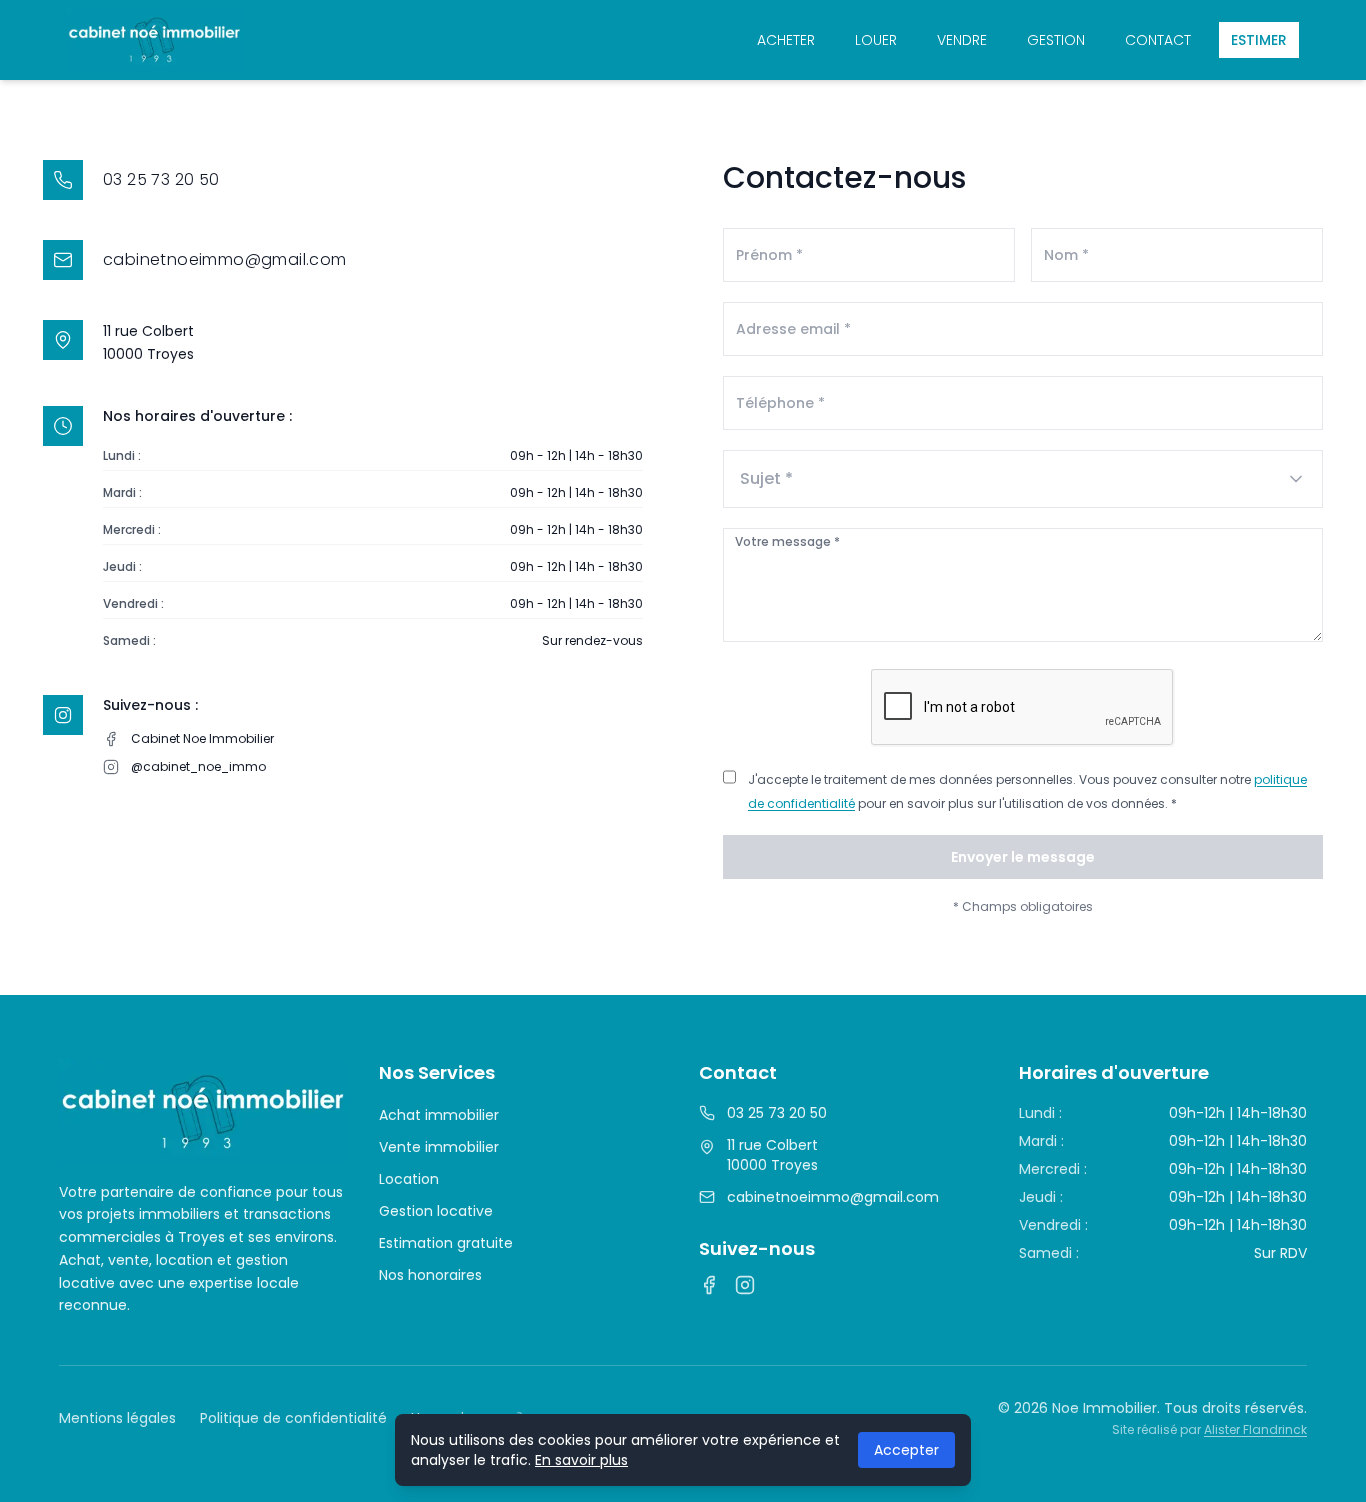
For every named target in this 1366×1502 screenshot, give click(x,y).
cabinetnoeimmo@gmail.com (833, 1197)
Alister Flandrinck (1255, 1429)
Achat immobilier (439, 1115)
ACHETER (786, 40)
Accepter (906, 1450)
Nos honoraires (430, 1275)
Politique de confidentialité (293, 1418)
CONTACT (1158, 40)
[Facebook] (709, 1285)
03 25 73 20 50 (777, 1113)
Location (409, 1179)
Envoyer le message (1023, 857)
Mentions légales (117, 1418)
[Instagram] (745, 1285)
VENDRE (962, 40)
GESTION (1056, 40)
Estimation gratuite (446, 1243)
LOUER (876, 40)
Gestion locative (436, 1211)
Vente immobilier (439, 1147)
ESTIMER (1259, 40)
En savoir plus (581, 1460)
